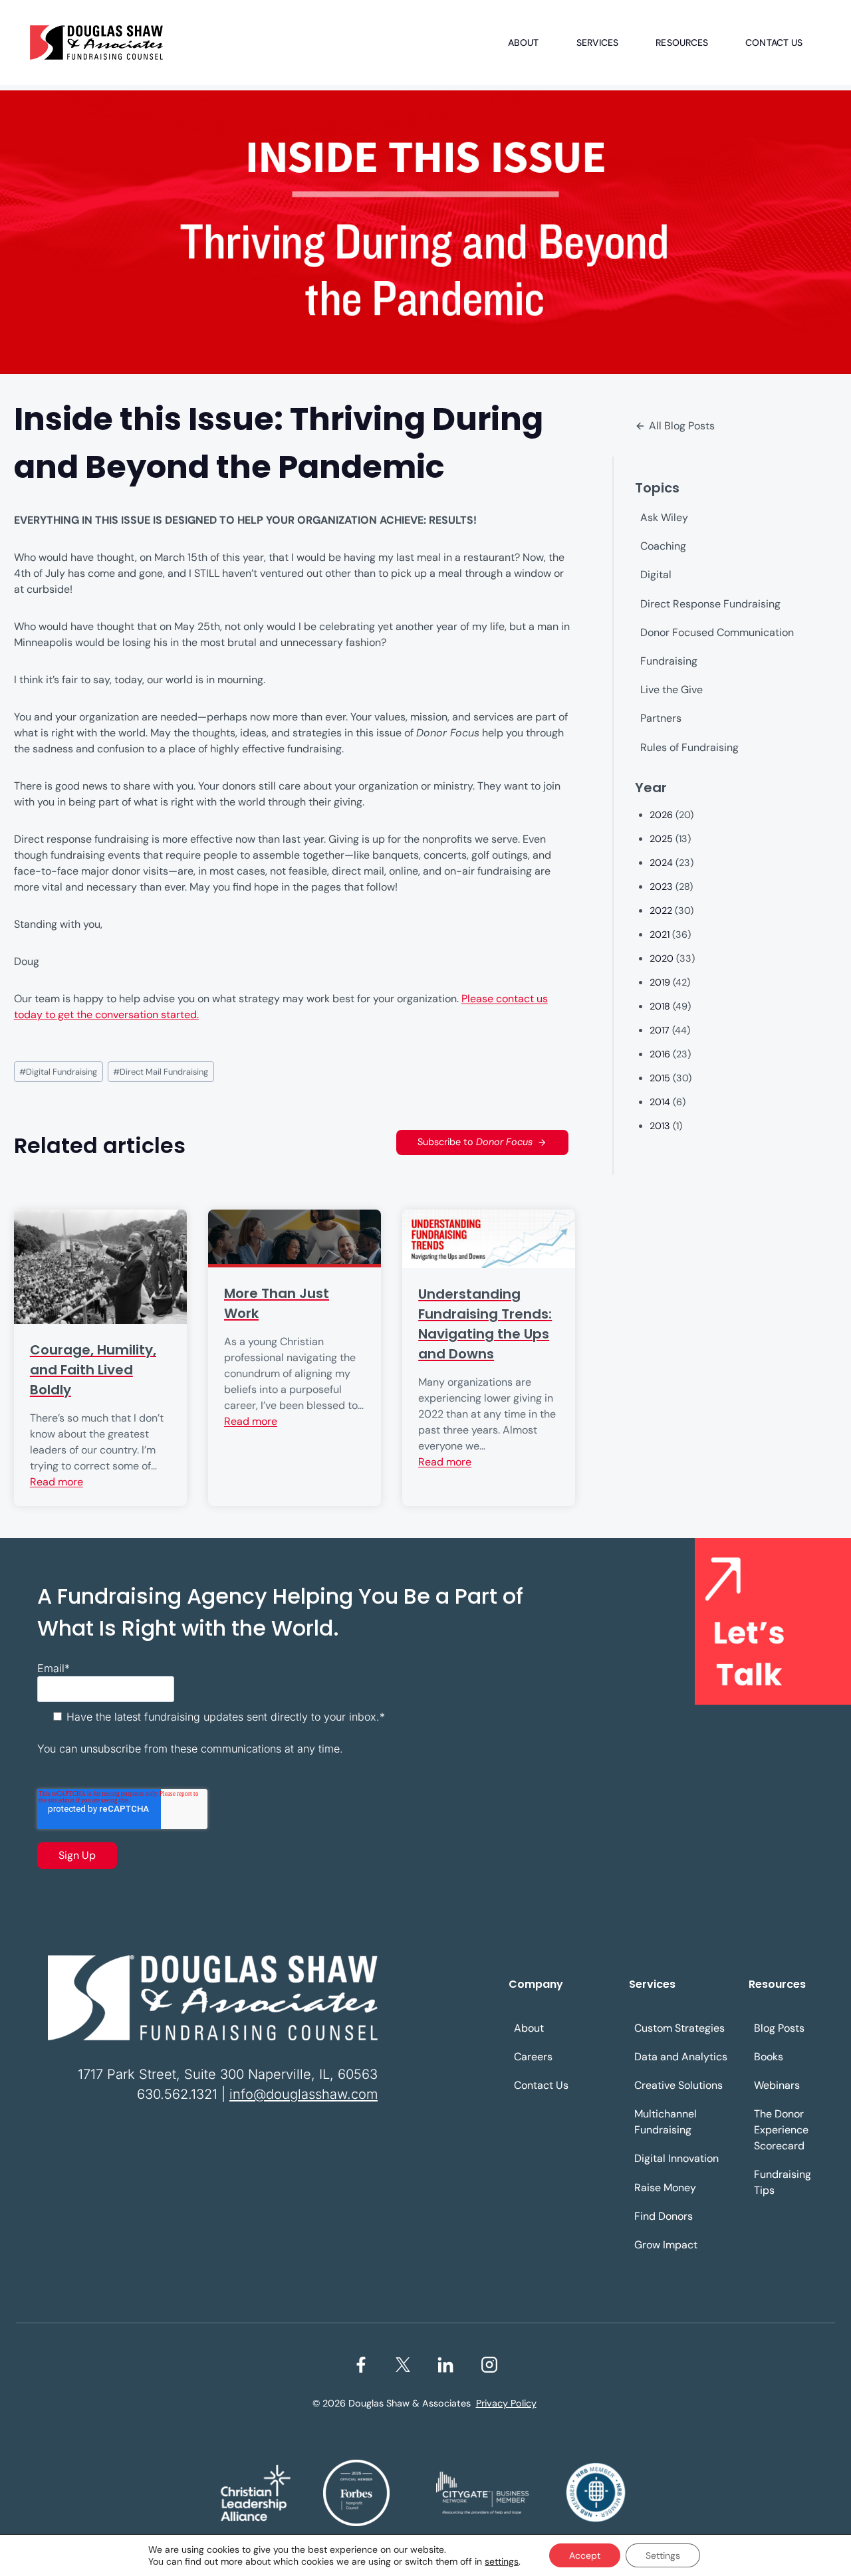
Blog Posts (779, 2028)
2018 (660, 1006)
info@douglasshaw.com (304, 2094)
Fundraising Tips (783, 2182)
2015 (660, 1078)
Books (769, 2057)
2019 (660, 982)
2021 (660, 934)
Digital (656, 575)
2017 (660, 1030)
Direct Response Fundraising (710, 604)
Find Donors (664, 2216)
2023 (661, 887)
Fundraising (669, 661)
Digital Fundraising (58, 1072)
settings (502, 2561)
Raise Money (665, 2188)
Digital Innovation (676, 2158)
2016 (660, 1054)
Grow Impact (666, 2245)
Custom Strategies (679, 2028)
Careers (533, 2057)
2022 (661, 911)
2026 (661, 815)
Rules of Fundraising (689, 747)
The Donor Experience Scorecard (781, 2130)
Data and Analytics (681, 2057)
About (524, 43)
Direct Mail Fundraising (161, 1072)
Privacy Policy (506, 2403)
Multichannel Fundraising (666, 2122)
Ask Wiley (664, 517)
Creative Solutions (678, 2085)
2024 (661, 863)
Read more (57, 1482)
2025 (661, 839)
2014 (660, 1102)
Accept (585, 2555)
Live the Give (671, 690)
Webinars (777, 2085)
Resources (682, 43)
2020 (662, 958)
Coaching (663, 546)
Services (598, 43)
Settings (663, 2555)
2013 (660, 1126)
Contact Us (774, 43)
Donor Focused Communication (717, 632)
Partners (661, 718)
